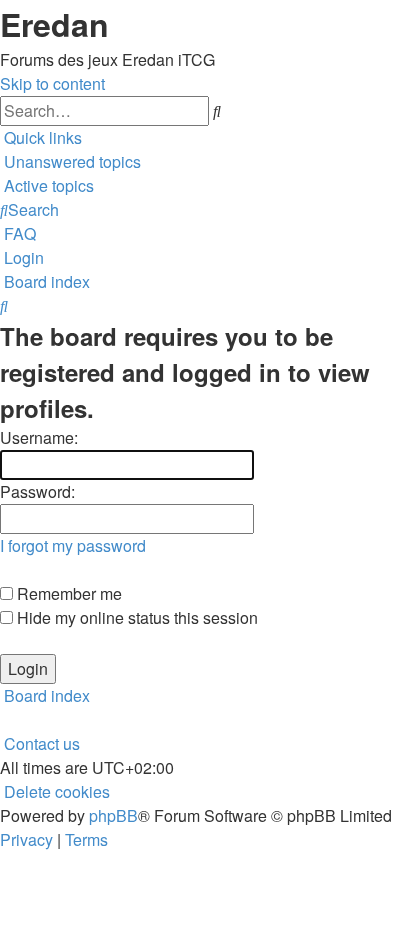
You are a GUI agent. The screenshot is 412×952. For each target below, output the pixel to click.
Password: (37, 491)
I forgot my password (73, 545)
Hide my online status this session (135, 617)
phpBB (113, 815)
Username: (39, 437)
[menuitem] (70, 161)
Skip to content (52, 83)
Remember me (67, 593)
